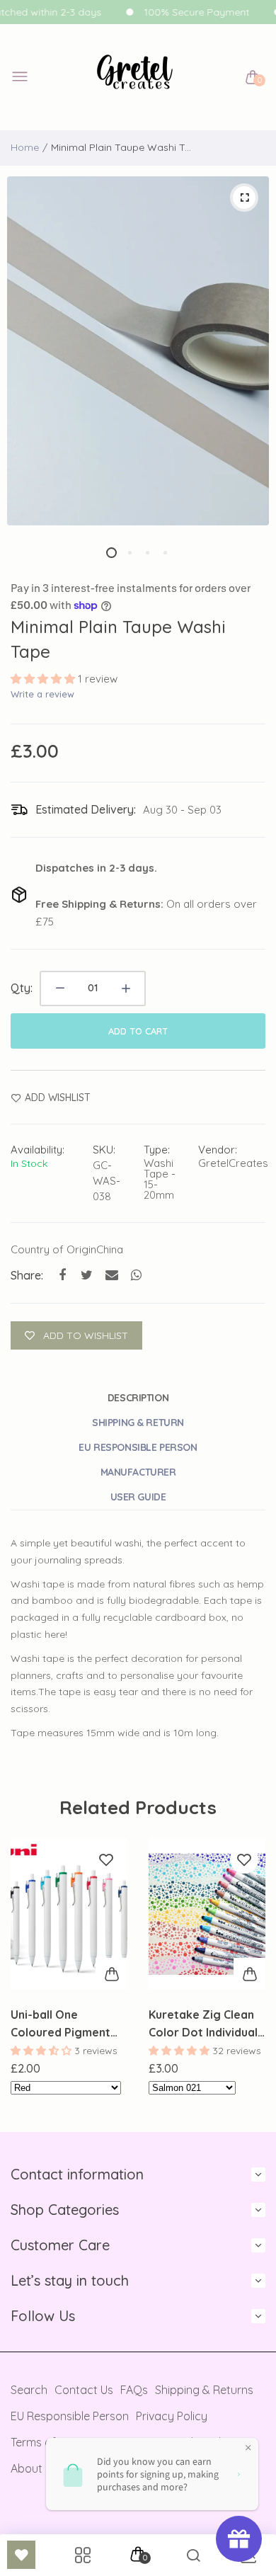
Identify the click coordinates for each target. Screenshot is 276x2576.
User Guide (138, 1497)
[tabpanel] (138, 351)
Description (138, 1398)
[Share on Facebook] (62, 1275)
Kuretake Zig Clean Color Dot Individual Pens (203, 2024)
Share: (27, 1275)
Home (25, 147)
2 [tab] (129, 553)
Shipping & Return (138, 1423)
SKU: (104, 1150)
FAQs (134, 2390)
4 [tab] (165, 553)
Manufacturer (138, 1472)
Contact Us (84, 2390)
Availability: (38, 1150)
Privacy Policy (172, 2416)
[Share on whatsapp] (136, 1275)
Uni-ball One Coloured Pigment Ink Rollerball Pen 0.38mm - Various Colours (61, 2024)
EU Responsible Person (138, 1447)
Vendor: (218, 1150)
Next (249, 1978)
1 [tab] (111, 553)
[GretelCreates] (135, 78)
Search (29, 2390)
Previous (27, 1978)
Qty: (22, 988)
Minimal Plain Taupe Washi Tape (118, 639)
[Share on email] (111, 1275)
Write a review (42, 694)
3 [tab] (147, 553)
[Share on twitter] (87, 1275)
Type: (157, 1150)
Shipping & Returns (204, 2390)
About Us (34, 2468)
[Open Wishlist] (21, 2555)
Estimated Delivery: (86, 809)
